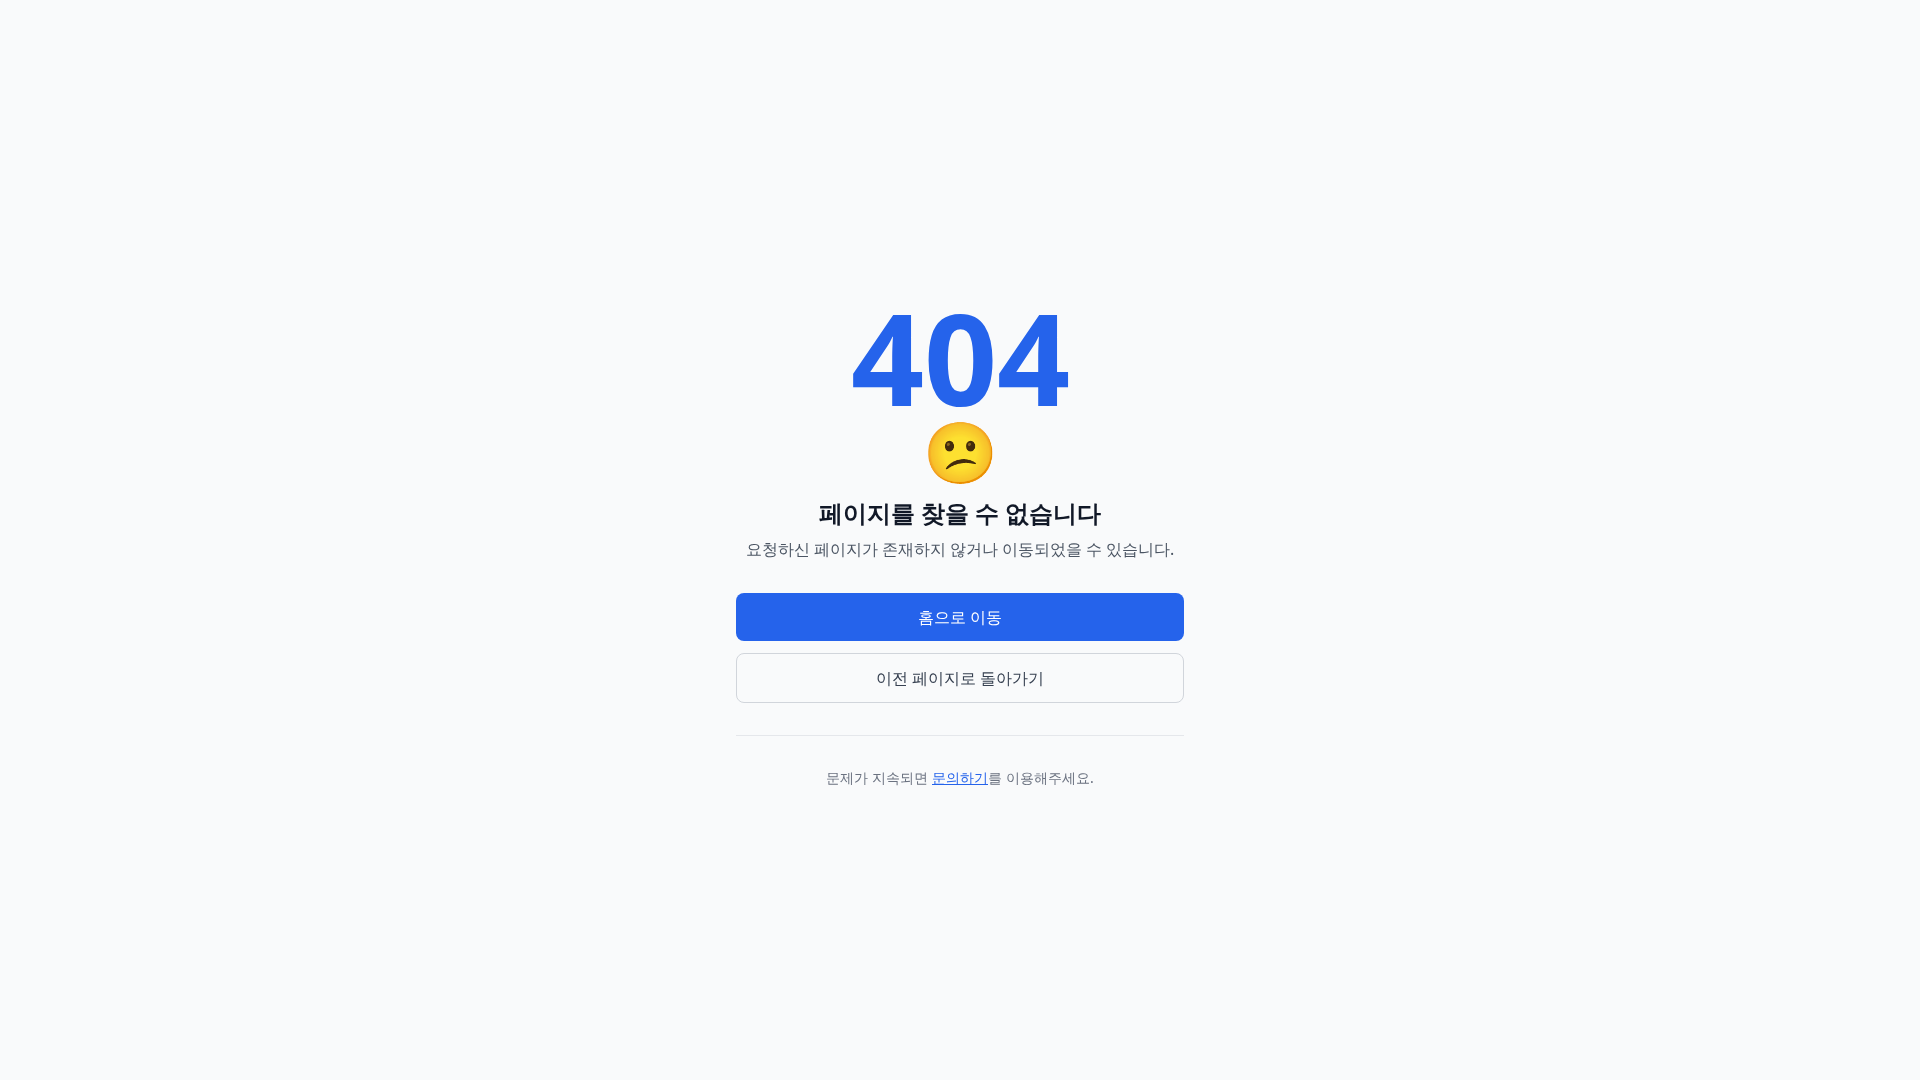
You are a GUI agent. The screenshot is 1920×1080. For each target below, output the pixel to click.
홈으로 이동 (960, 617)
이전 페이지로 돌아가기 (960, 678)
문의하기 (960, 777)
